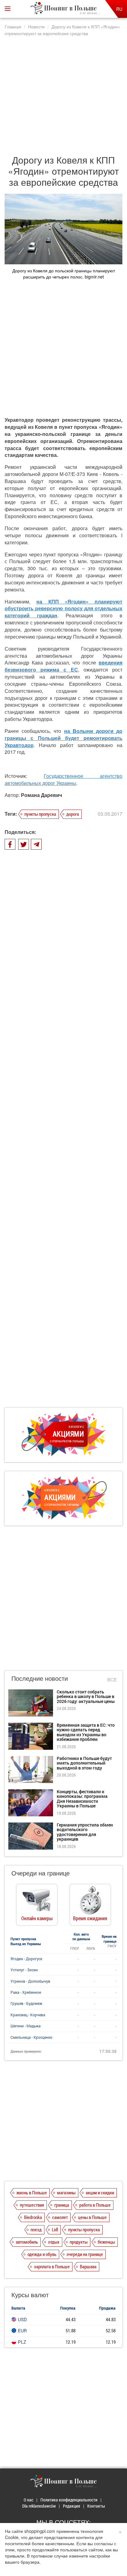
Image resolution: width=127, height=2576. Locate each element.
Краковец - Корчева (28, 2015)
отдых (54, 2242)
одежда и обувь (42, 2254)
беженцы (106, 2242)
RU (119, 9)
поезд (36, 2229)
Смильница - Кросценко (31, 2037)
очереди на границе (85, 2254)
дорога (73, 814)
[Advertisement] (63, 92)
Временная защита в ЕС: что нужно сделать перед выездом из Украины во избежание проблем (86, 1732)
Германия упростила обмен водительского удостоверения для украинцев (85, 1832)
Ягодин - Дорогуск (26, 1959)
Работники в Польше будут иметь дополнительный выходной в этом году (84, 1763)
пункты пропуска (40, 814)
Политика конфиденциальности (69, 2500)
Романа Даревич (41, 795)
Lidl (55, 2229)
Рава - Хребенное (26, 1992)
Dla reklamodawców (39, 2506)
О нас (29, 2500)
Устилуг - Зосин (24, 1970)
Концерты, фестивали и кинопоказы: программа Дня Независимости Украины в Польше (82, 1799)
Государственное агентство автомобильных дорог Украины (63, 779)
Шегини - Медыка (26, 2026)
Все (112, 1679)
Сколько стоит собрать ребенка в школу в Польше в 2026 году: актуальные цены (86, 1696)
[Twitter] (24, 844)
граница (62, 2205)
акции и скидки (100, 2192)
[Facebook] (10, 844)
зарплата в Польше (52, 2266)
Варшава (88, 2266)
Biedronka (33, 2217)
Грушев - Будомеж (26, 2003)
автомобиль (27, 2242)
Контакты (96, 2506)
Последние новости (40, 1678)
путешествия (32, 2205)
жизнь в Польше (32, 2192)
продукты (79, 2242)
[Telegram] (36, 844)
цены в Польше (92, 2217)
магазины (66, 2192)
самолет (60, 2217)
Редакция (72, 2506)
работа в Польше (95, 2205)
